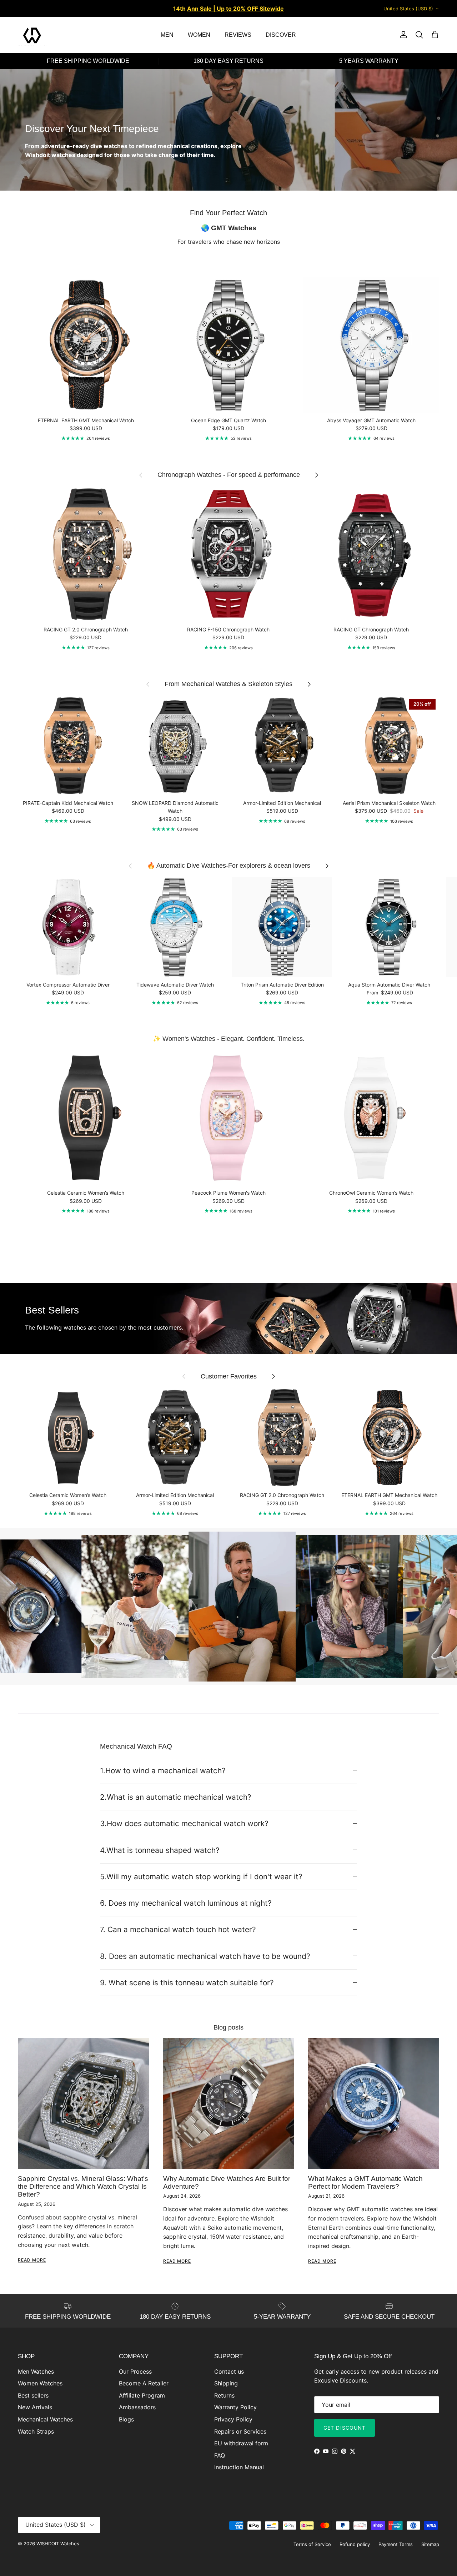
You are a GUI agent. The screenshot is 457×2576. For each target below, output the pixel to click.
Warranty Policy (235, 2407)
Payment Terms (396, 2544)
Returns (224, 2395)
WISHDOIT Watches (58, 2544)
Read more (32, 2260)
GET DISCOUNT (345, 2428)
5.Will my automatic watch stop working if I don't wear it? (201, 1877)
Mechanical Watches (45, 2419)
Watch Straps (36, 2431)
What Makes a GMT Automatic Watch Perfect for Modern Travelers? (365, 2182)
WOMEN (199, 35)
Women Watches (40, 2383)
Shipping (226, 2383)
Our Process (135, 2371)
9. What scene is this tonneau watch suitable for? (187, 1983)
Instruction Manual (239, 2467)
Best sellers (33, 2395)
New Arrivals (35, 2407)
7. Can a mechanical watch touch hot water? (178, 1929)
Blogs (126, 2419)
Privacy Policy (233, 2419)
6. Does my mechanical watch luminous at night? (186, 1903)
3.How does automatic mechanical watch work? (184, 1823)
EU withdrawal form (241, 2443)
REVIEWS (238, 35)
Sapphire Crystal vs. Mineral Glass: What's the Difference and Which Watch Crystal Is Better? (83, 2187)
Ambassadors (137, 2407)
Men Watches (36, 2371)
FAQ (220, 2455)
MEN (167, 35)
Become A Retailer (144, 2383)
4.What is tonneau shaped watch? (160, 1850)
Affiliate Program (142, 2395)
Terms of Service (312, 2544)
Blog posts (228, 2027)
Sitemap (430, 2544)
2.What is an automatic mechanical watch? (176, 1797)
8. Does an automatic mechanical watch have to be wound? (205, 1956)
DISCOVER (281, 35)
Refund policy (355, 2544)
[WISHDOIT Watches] (32, 35)
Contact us (229, 2371)
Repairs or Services (240, 2431)
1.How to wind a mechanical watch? (163, 1771)
